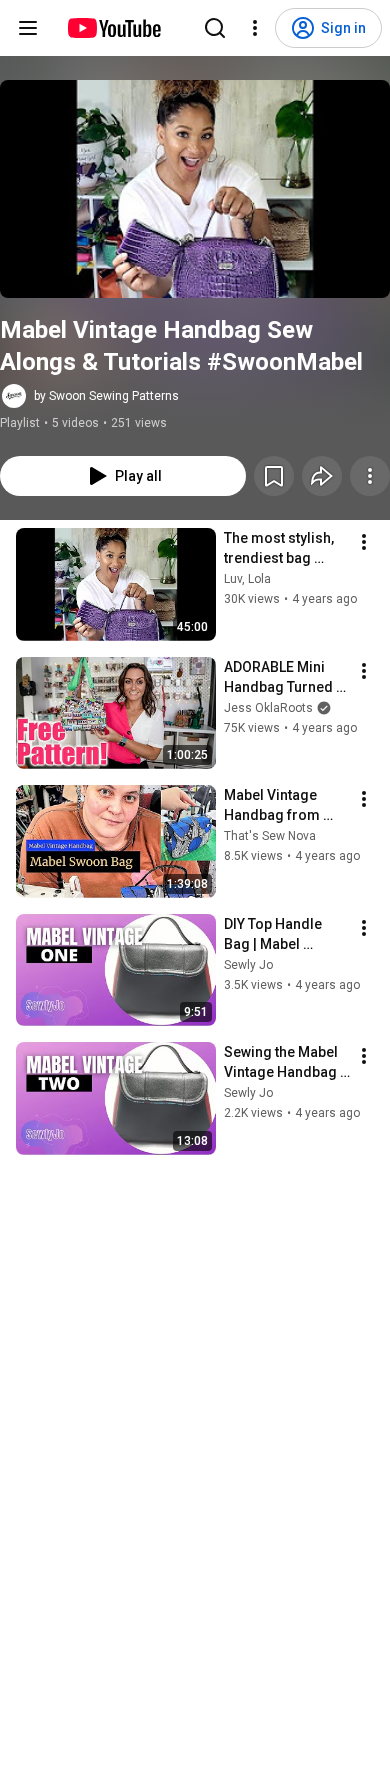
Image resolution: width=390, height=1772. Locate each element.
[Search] (215, 28)
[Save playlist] (274, 476)
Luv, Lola (247, 579)
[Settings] (255, 28)
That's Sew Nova (270, 836)
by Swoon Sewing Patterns (106, 396)
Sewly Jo (248, 965)
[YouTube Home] (113, 28)
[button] (195, 189)
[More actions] (370, 476)
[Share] (322, 476)
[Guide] (28, 28)
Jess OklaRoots (268, 708)
